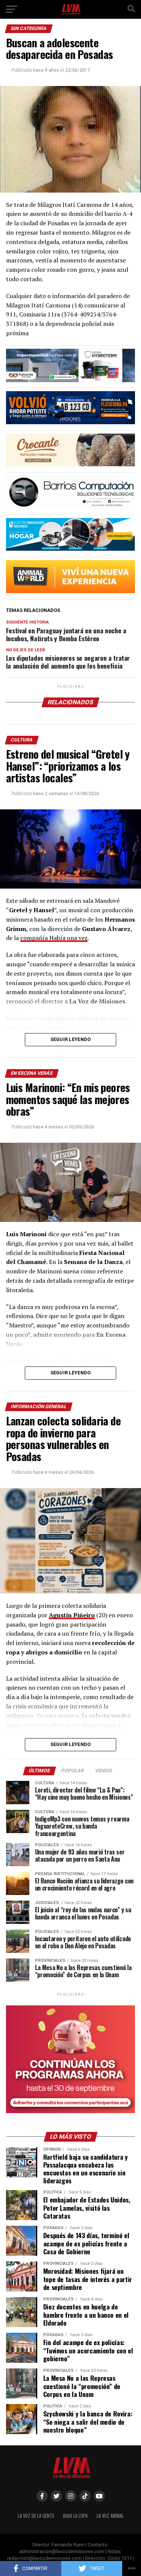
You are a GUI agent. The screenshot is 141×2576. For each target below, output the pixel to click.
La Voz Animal (110, 2516)
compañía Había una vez (54, 938)
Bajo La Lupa (75, 2516)
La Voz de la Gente (36, 2516)
